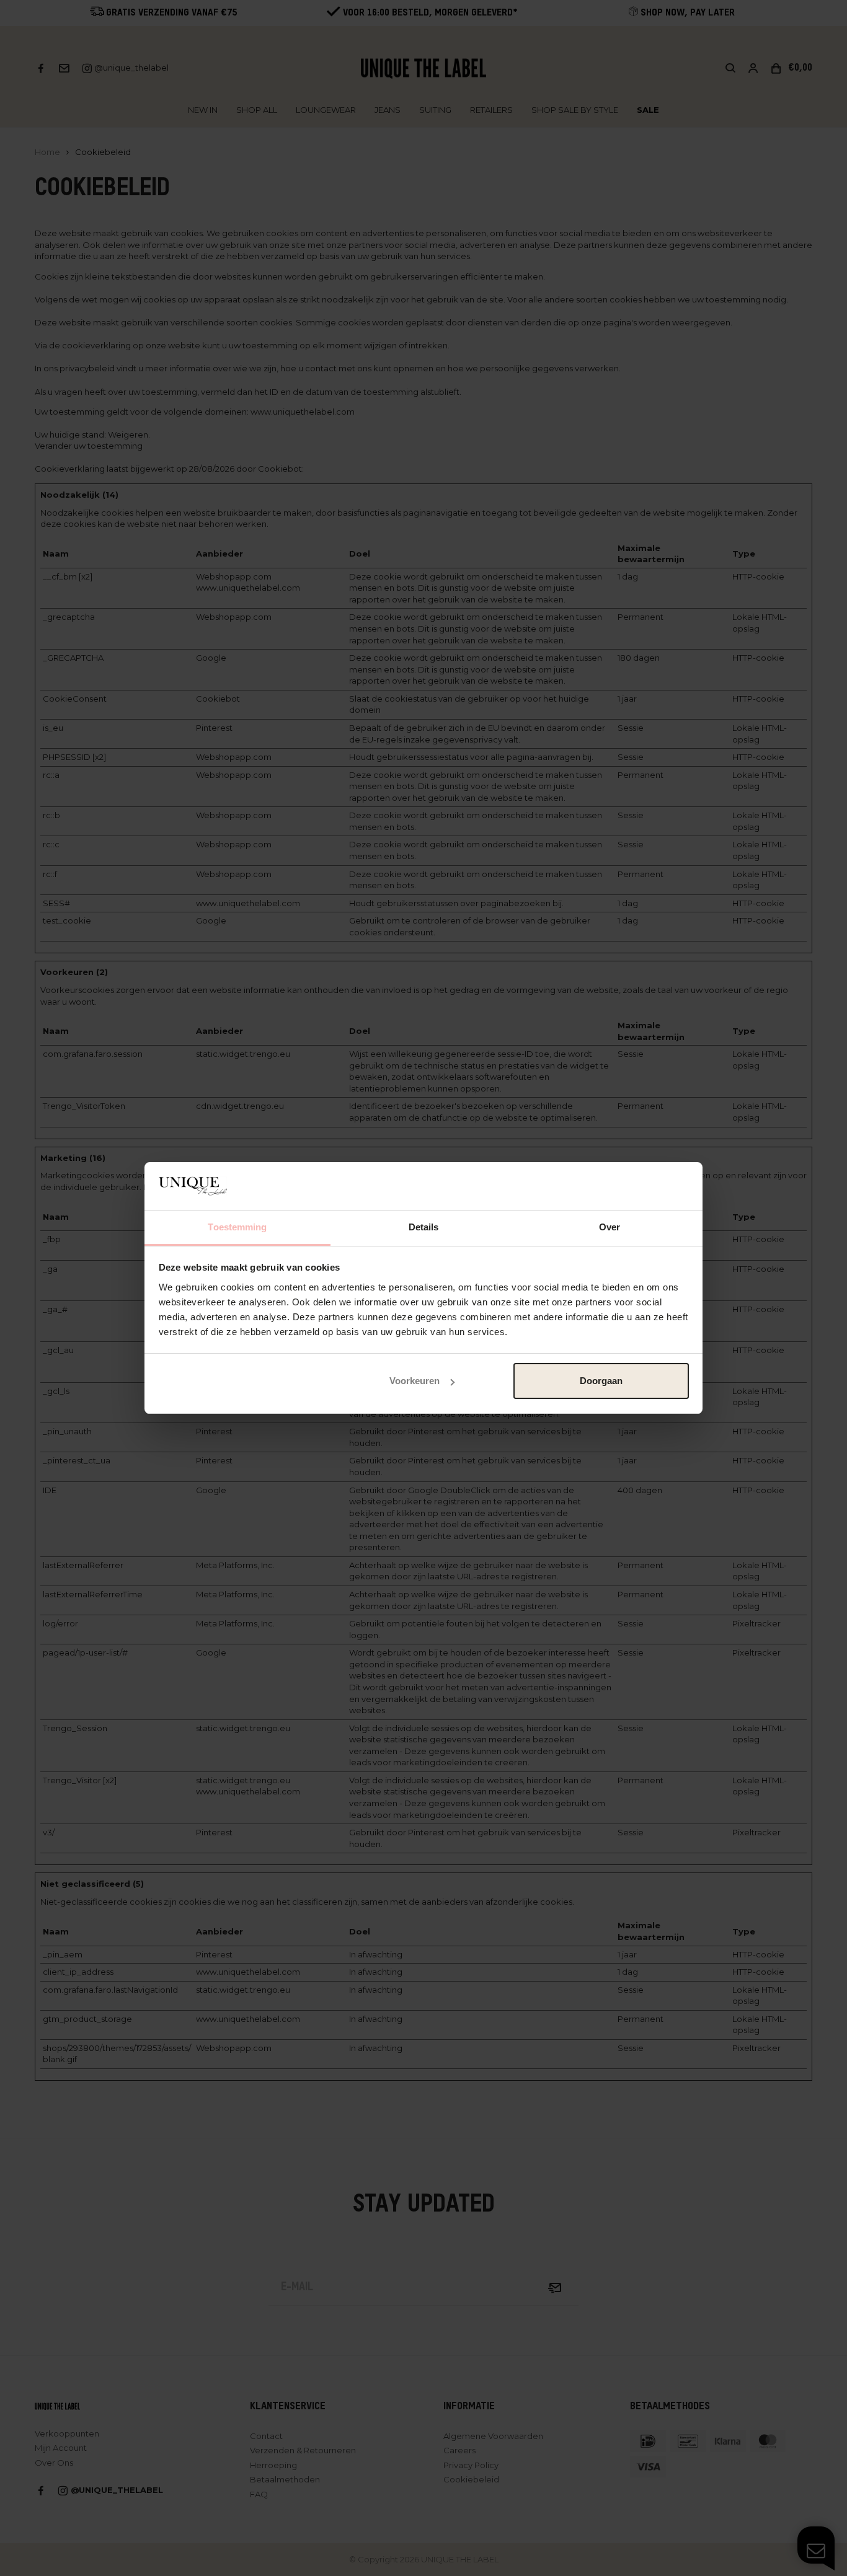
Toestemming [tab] (237, 1227)
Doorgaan (601, 1381)
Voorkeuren (415, 1381)
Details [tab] (424, 1227)
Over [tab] (610, 1227)
